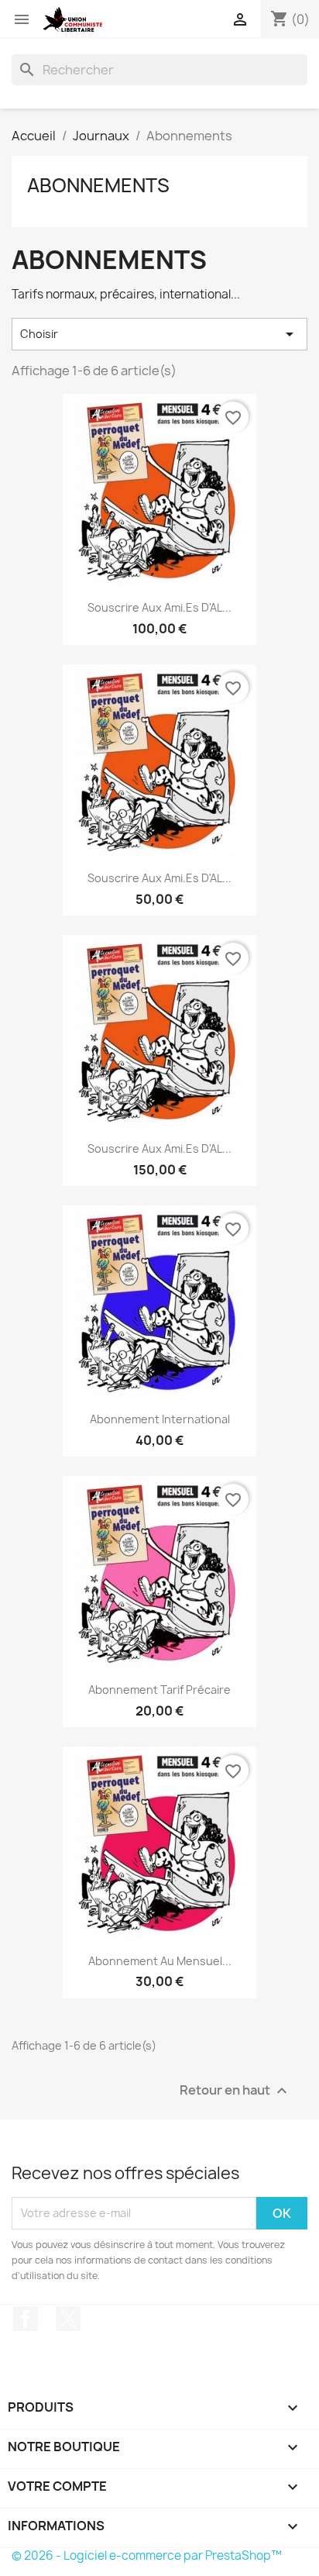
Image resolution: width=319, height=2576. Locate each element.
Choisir (159, 334)
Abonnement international (160, 1419)
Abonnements (98, 185)
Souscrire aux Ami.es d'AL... (159, 607)
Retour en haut (235, 2090)
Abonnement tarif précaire (159, 1690)
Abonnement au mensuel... (160, 1961)
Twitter (68, 2319)
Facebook (26, 2319)
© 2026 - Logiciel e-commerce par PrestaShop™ (147, 2555)
